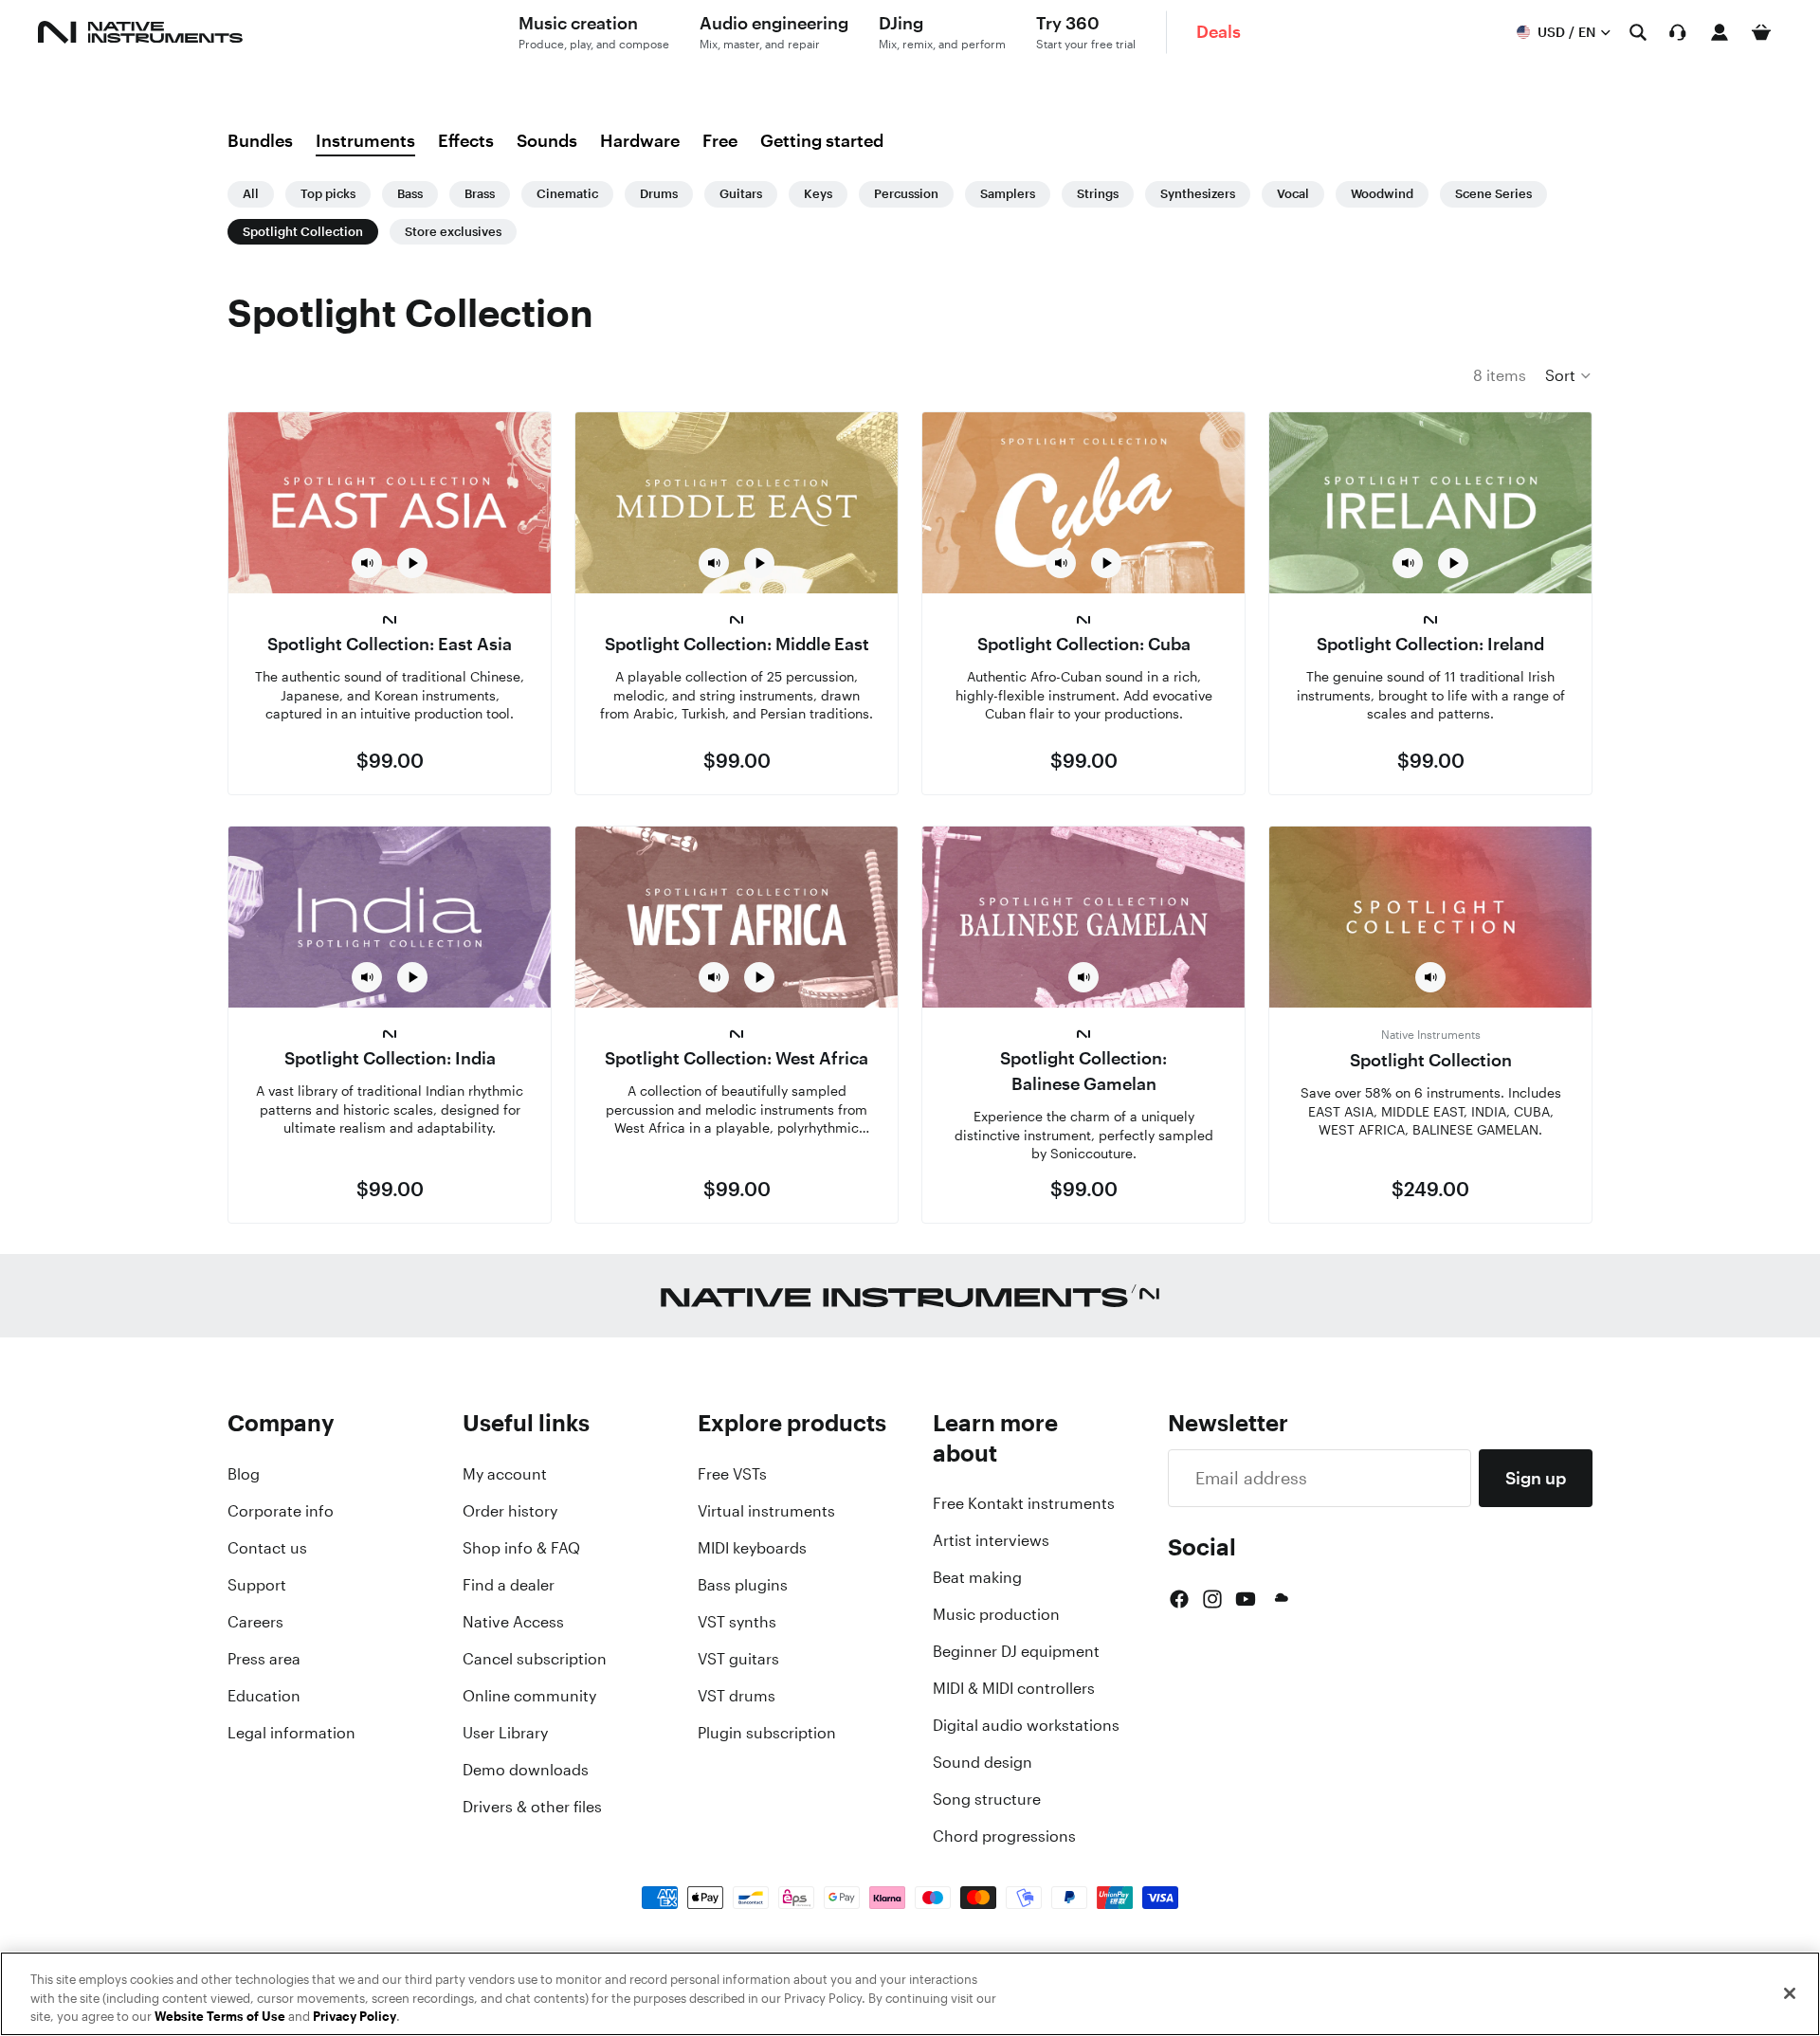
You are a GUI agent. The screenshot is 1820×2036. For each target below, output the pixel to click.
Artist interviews (991, 1540)
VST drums (737, 1696)
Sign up (1536, 1478)
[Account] (1720, 32)
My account (505, 1474)
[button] (1569, 375)
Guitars (741, 194)
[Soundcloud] (1280, 1599)
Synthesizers (1198, 194)
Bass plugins (743, 1585)
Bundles (260, 140)
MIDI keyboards (752, 1548)
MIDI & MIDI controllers (1014, 1688)
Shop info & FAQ (521, 1548)
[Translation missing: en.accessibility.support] (1678, 32)
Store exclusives (453, 232)
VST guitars (738, 1659)
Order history (510, 1511)
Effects (466, 140)
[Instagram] (1212, 1599)
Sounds (547, 140)
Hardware (640, 140)
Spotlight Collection (303, 232)
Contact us (267, 1548)
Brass (480, 194)
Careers (255, 1622)
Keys (818, 194)
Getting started (822, 140)
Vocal (1293, 194)
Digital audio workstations (1026, 1725)
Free (720, 140)
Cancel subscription (535, 1659)
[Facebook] (1179, 1599)
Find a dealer (509, 1585)
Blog (244, 1474)
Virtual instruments (766, 1511)
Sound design (983, 1762)
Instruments (365, 140)
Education (264, 1696)
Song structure (987, 1799)
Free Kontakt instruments (1024, 1503)
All (251, 194)
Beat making (977, 1577)
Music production (996, 1614)
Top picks (328, 194)
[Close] (1790, 1993)
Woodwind (1382, 194)
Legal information (291, 1733)
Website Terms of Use (220, 2017)
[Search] (1638, 32)
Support (257, 1585)
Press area (264, 1659)
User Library (505, 1733)
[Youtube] (1246, 1599)
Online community (529, 1696)
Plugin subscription (767, 1733)
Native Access (513, 1622)
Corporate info (281, 1511)
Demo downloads (526, 1770)
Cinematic (567, 194)
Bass (410, 194)
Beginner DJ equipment (1016, 1651)
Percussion (906, 194)
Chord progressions (1004, 1836)
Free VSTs (732, 1474)
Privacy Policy (355, 2017)
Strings (1098, 194)
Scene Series (1493, 194)
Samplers (1008, 194)
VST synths (737, 1622)
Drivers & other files (532, 1807)
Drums (659, 194)
